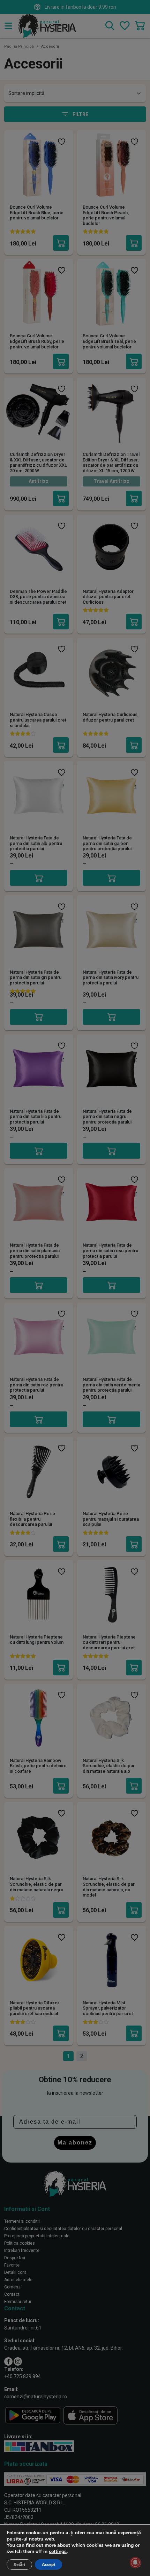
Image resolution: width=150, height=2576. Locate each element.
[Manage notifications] (135, 2562)
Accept (48, 2565)
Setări (19, 2565)
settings (58, 2552)
